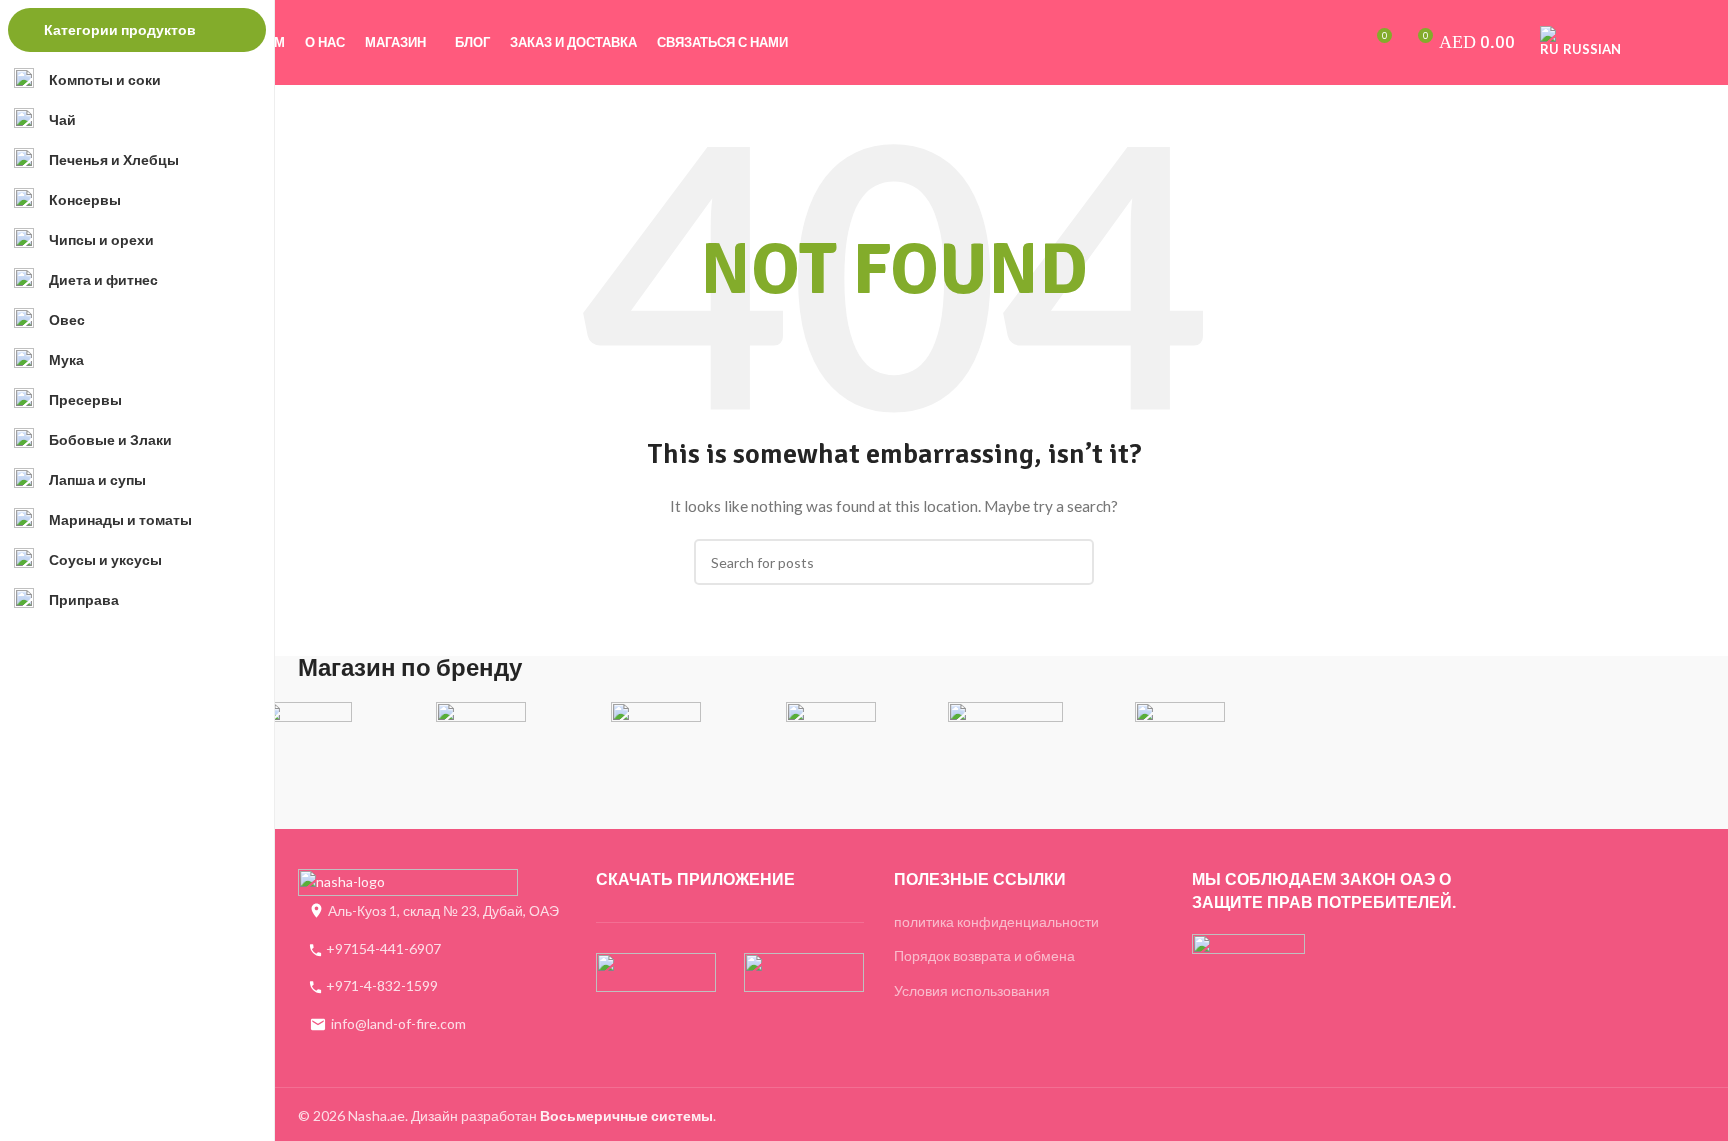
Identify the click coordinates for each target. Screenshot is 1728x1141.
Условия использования (972, 990)
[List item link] (432, 949)
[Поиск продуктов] (1305, 43)
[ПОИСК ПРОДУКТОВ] (1071, 562)
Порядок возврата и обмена (984, 955)
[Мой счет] (1271, 43)
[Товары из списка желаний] (1339, 43)
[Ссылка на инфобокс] (307, 734)
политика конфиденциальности (996, 921)
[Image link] (408, 882)
